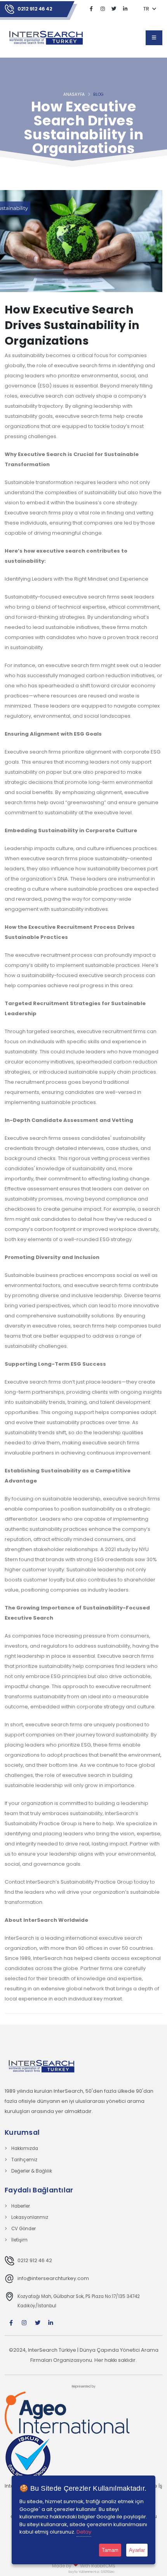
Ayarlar (137, 2550)
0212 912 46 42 (35, 9)
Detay (84, 2532)
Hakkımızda (25, 2148)
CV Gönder (23, 2229)
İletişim (19, 2240)
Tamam (110, 2550)
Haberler (21, 2206)
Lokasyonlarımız (30, 2217)
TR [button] (147, 9)
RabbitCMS (103, 2566)
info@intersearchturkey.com (53, 2278)
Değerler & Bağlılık (32, 2171)
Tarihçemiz (24, 2160)
